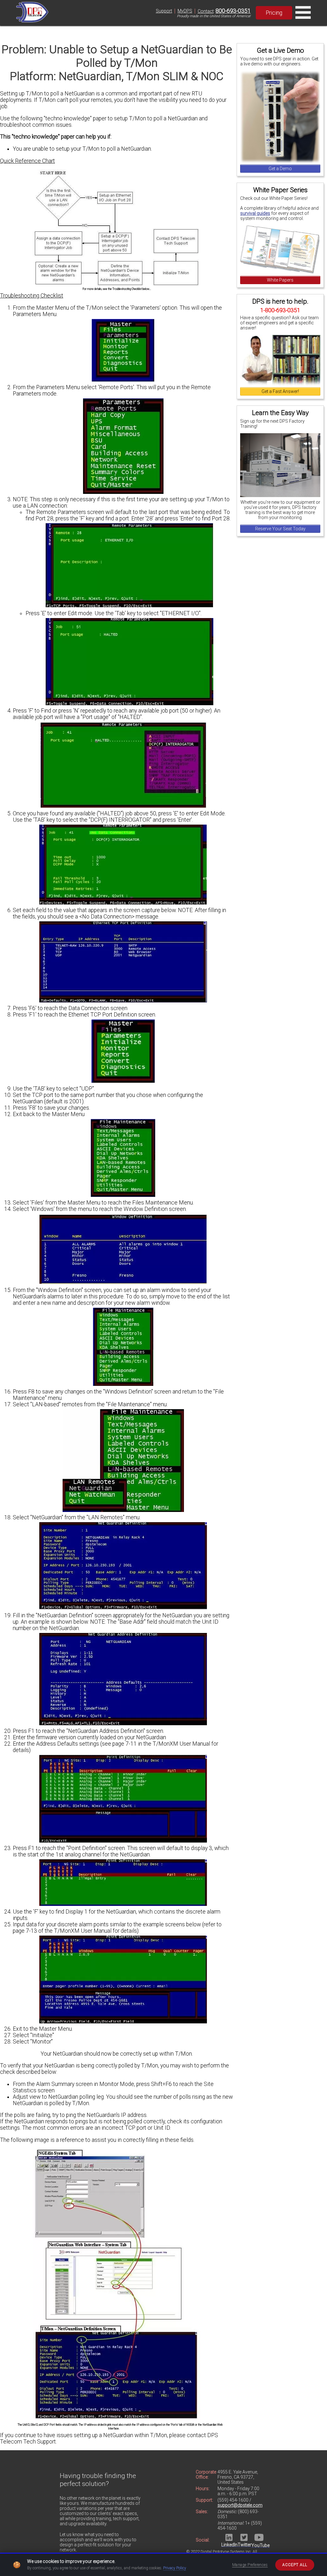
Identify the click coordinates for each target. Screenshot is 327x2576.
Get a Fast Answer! (280, 391)
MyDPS (185, 11)
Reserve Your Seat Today (280, 529)
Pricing (274, 13)
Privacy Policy (175, 2568)
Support (164, 11)
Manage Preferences (250, 2565)
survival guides (255, 213)
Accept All (295, 2565)
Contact (206, 11)
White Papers (280, 280)
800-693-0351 (233, 11)
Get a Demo (280, 169)
